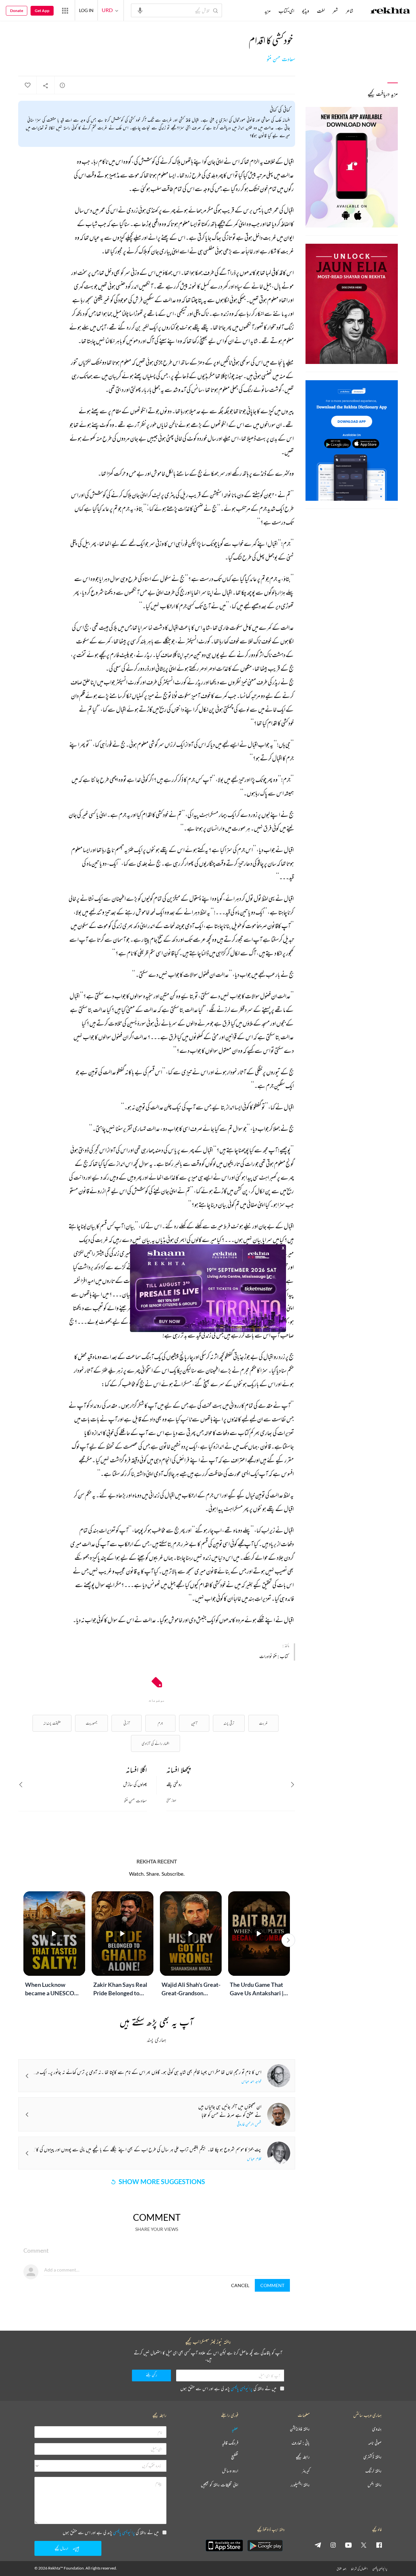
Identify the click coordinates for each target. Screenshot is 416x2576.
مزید (268, 11)
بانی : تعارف (301, 2443)
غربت (263, 1723)
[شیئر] (45, 85)
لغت (321, 11)
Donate (17, 11)
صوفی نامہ (375, 2443)
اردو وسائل (230, 2471)
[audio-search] (140, 10)
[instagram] (333, 2545)
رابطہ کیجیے (303, 2457)
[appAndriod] (265, 2545)
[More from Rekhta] (65, 10)
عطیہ (235, 2429)
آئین (194, 1723)
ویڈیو (305, 11)
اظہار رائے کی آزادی (156, 1743)
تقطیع (235, 2457)
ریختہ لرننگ (373, 2471)
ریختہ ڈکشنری (372, 2457)
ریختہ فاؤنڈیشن (300, 2429)
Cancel (240, 2285)
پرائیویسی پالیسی (242, 2388)
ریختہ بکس (375, 2485)
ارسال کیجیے (61, 2548)
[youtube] (348, 2545)
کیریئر (306, 2471)
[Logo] (390, 11)
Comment (272, 2285)
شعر (335, 11)
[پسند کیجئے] (27, 85)
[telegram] (318, 2545)
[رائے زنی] (62, 85)
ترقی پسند (229, 1723)
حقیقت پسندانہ (52, 1723)
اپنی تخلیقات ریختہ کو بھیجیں (220, 2485)
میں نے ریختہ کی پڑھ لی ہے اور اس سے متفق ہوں (228, 2388)
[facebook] (379, 2545)
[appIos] (224, 2545)
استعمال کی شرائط (359, 2569)
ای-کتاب (286, 11)
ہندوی (377, 2429)
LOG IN (86, 10)
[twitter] (364, 2545)
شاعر (350, 11)
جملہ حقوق (341, 2569)
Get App (42, 11)
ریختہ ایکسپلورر (300, 2485)
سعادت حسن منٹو (281, 59)
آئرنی (127, 1723)
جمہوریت (91, 1723)
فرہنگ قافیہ (230, 2443)
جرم (160, 1723)
